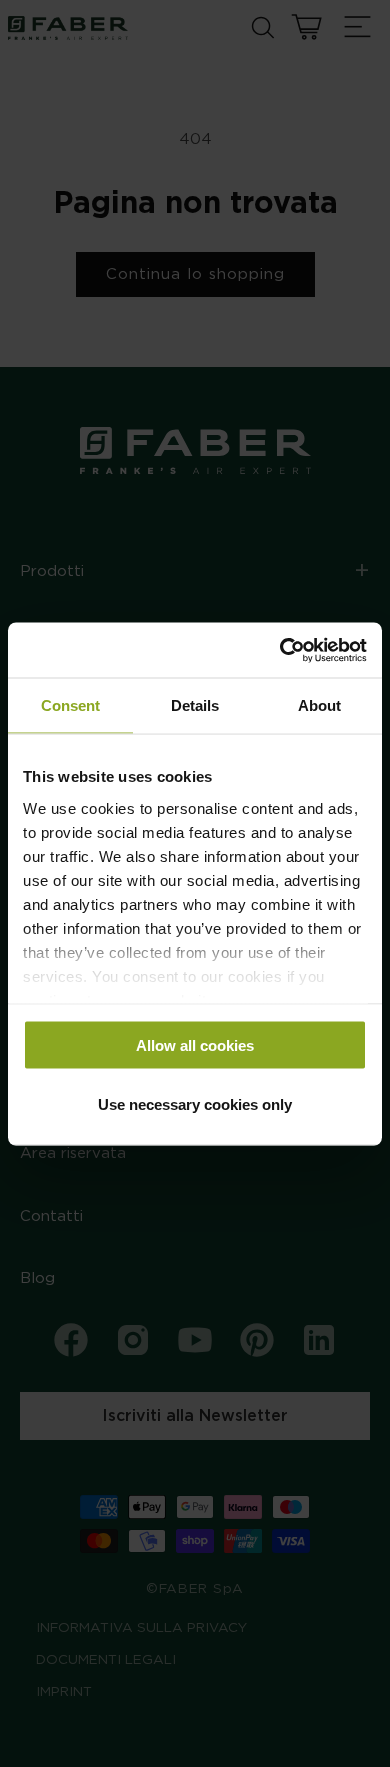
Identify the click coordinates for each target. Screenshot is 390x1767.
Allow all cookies (195, 1045)
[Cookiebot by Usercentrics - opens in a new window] (280, 650)
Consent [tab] (70, 705)
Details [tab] (195, 705)
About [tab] (319, 705)
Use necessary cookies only (195, 1103)
